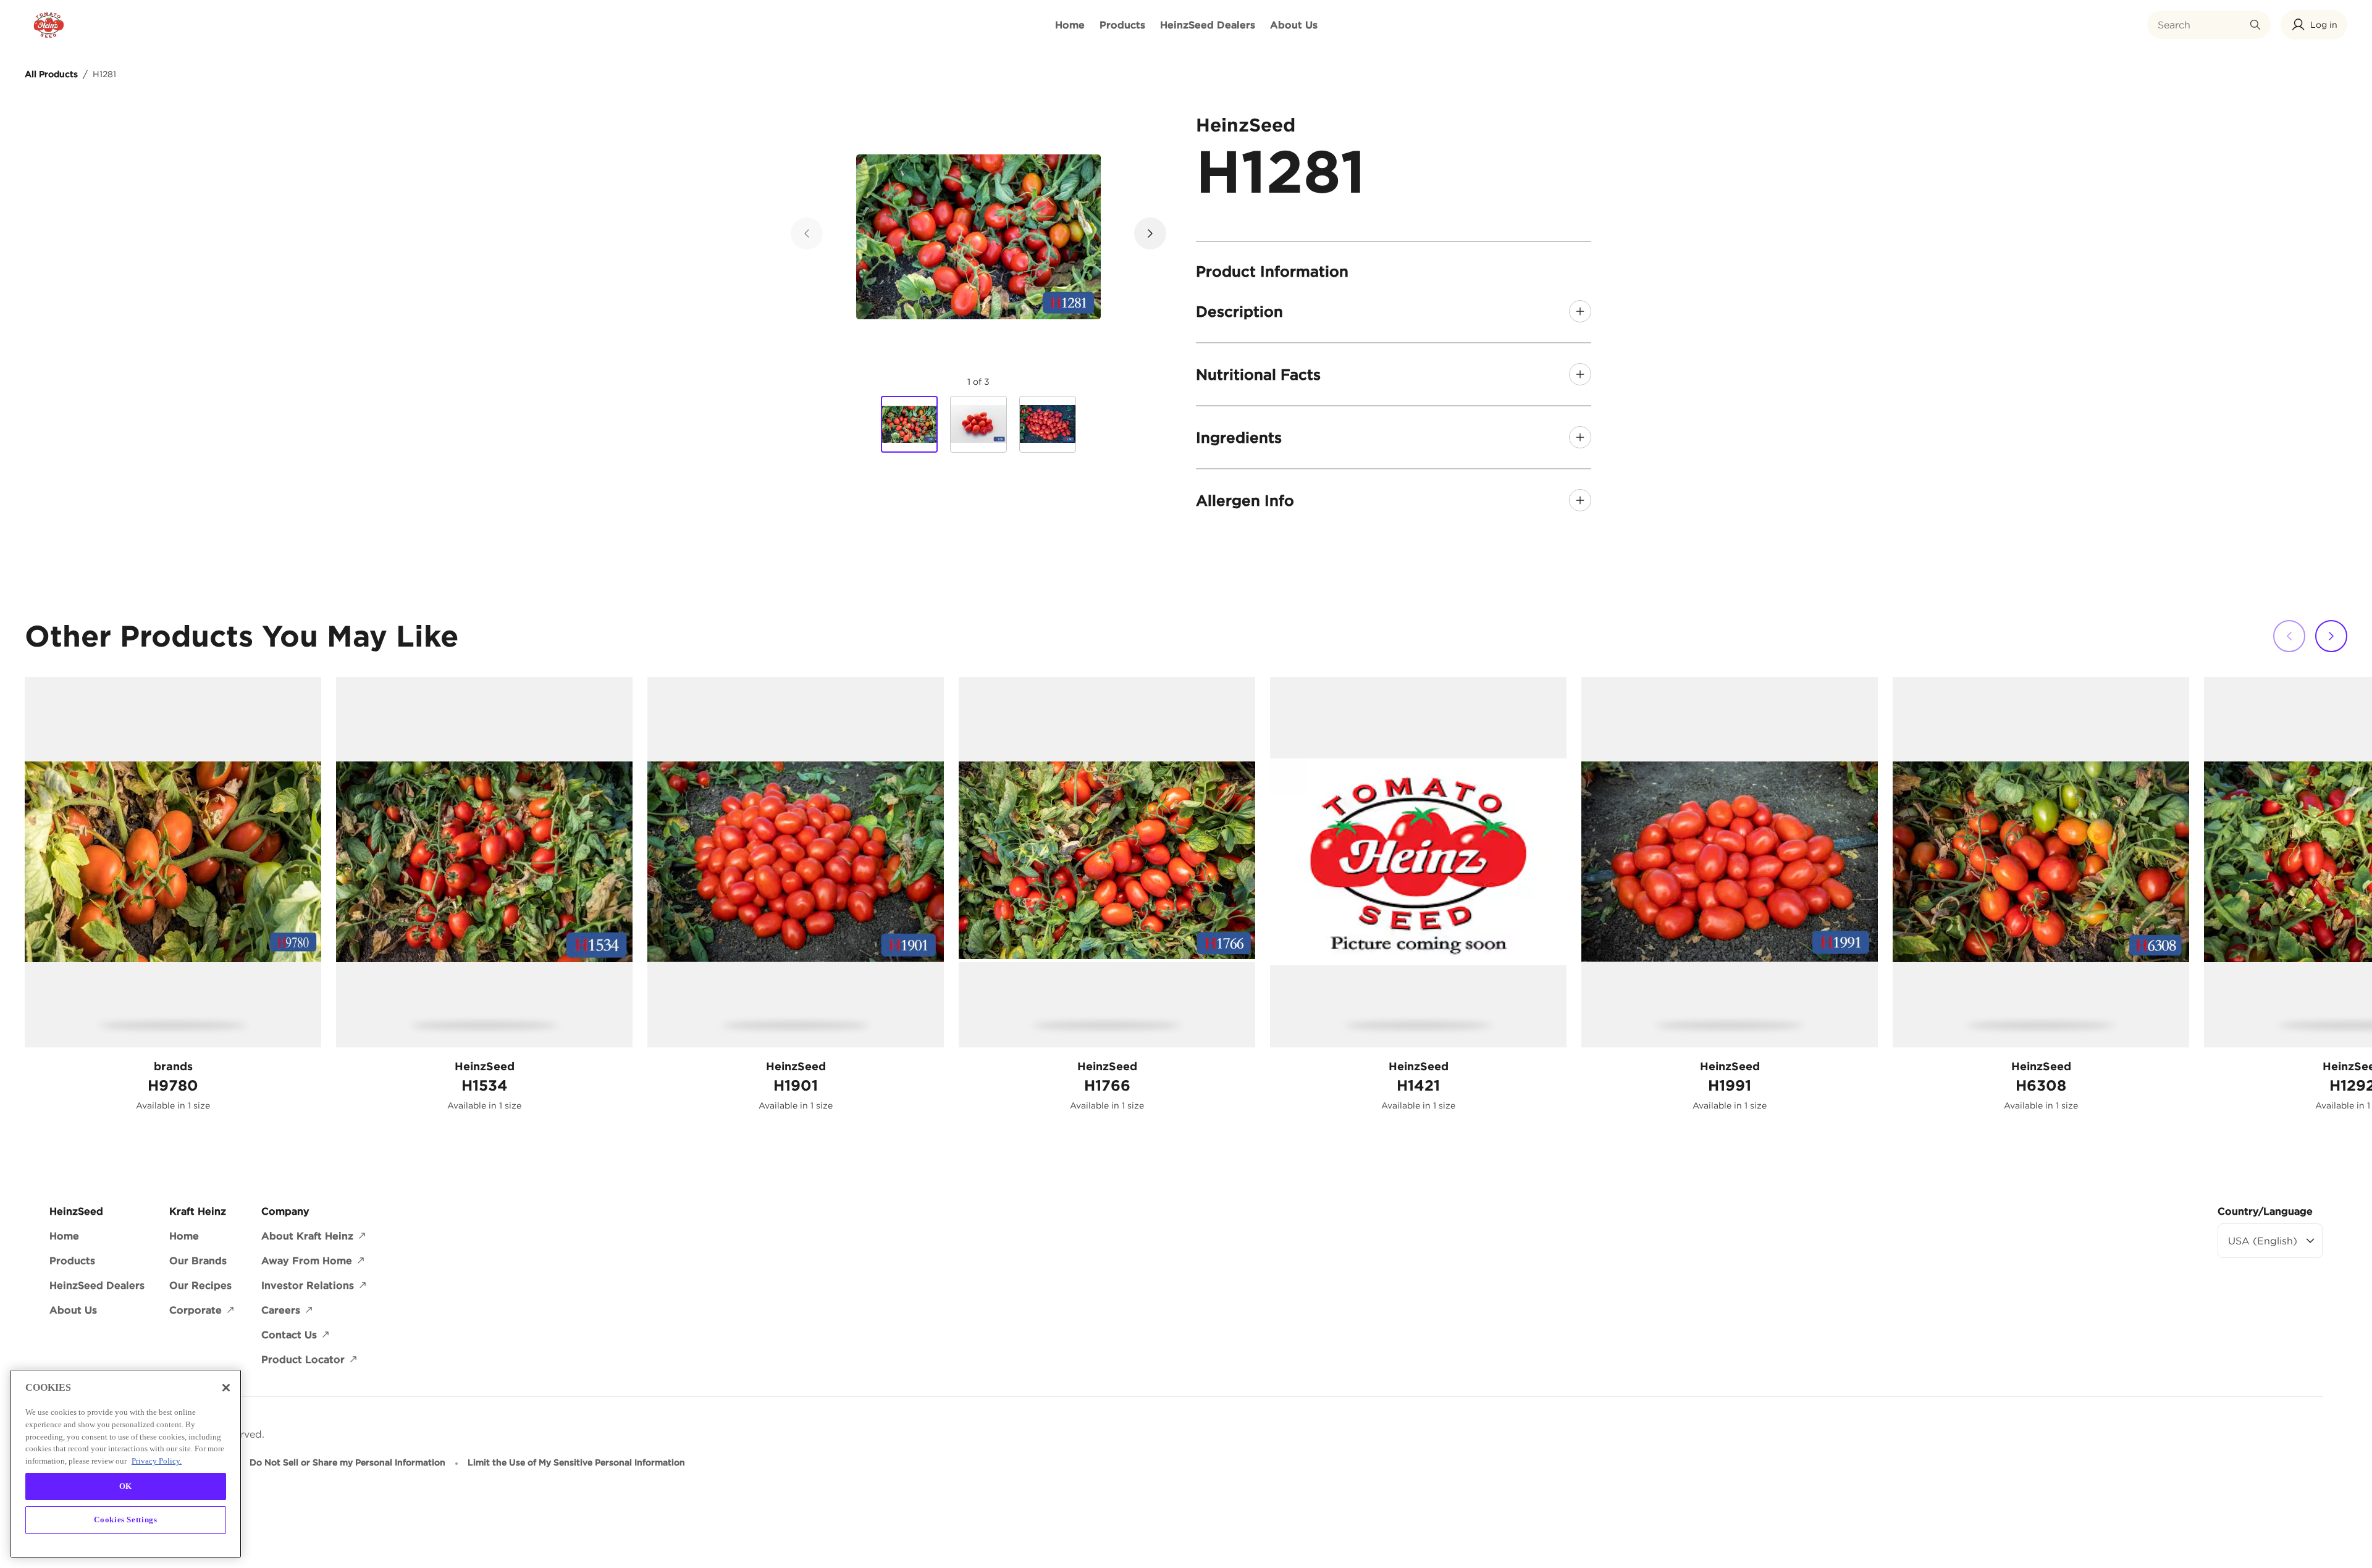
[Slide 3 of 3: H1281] (1048, 424)
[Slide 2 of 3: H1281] (978, 424)
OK (126, 1486)
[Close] (226, 1388)
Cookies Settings (126, 1520)
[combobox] (2200, 25)
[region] (126, 1464)
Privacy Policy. (157, 1460)
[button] (2314, 25)
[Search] (2255, 25)
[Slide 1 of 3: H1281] (909, 425)
